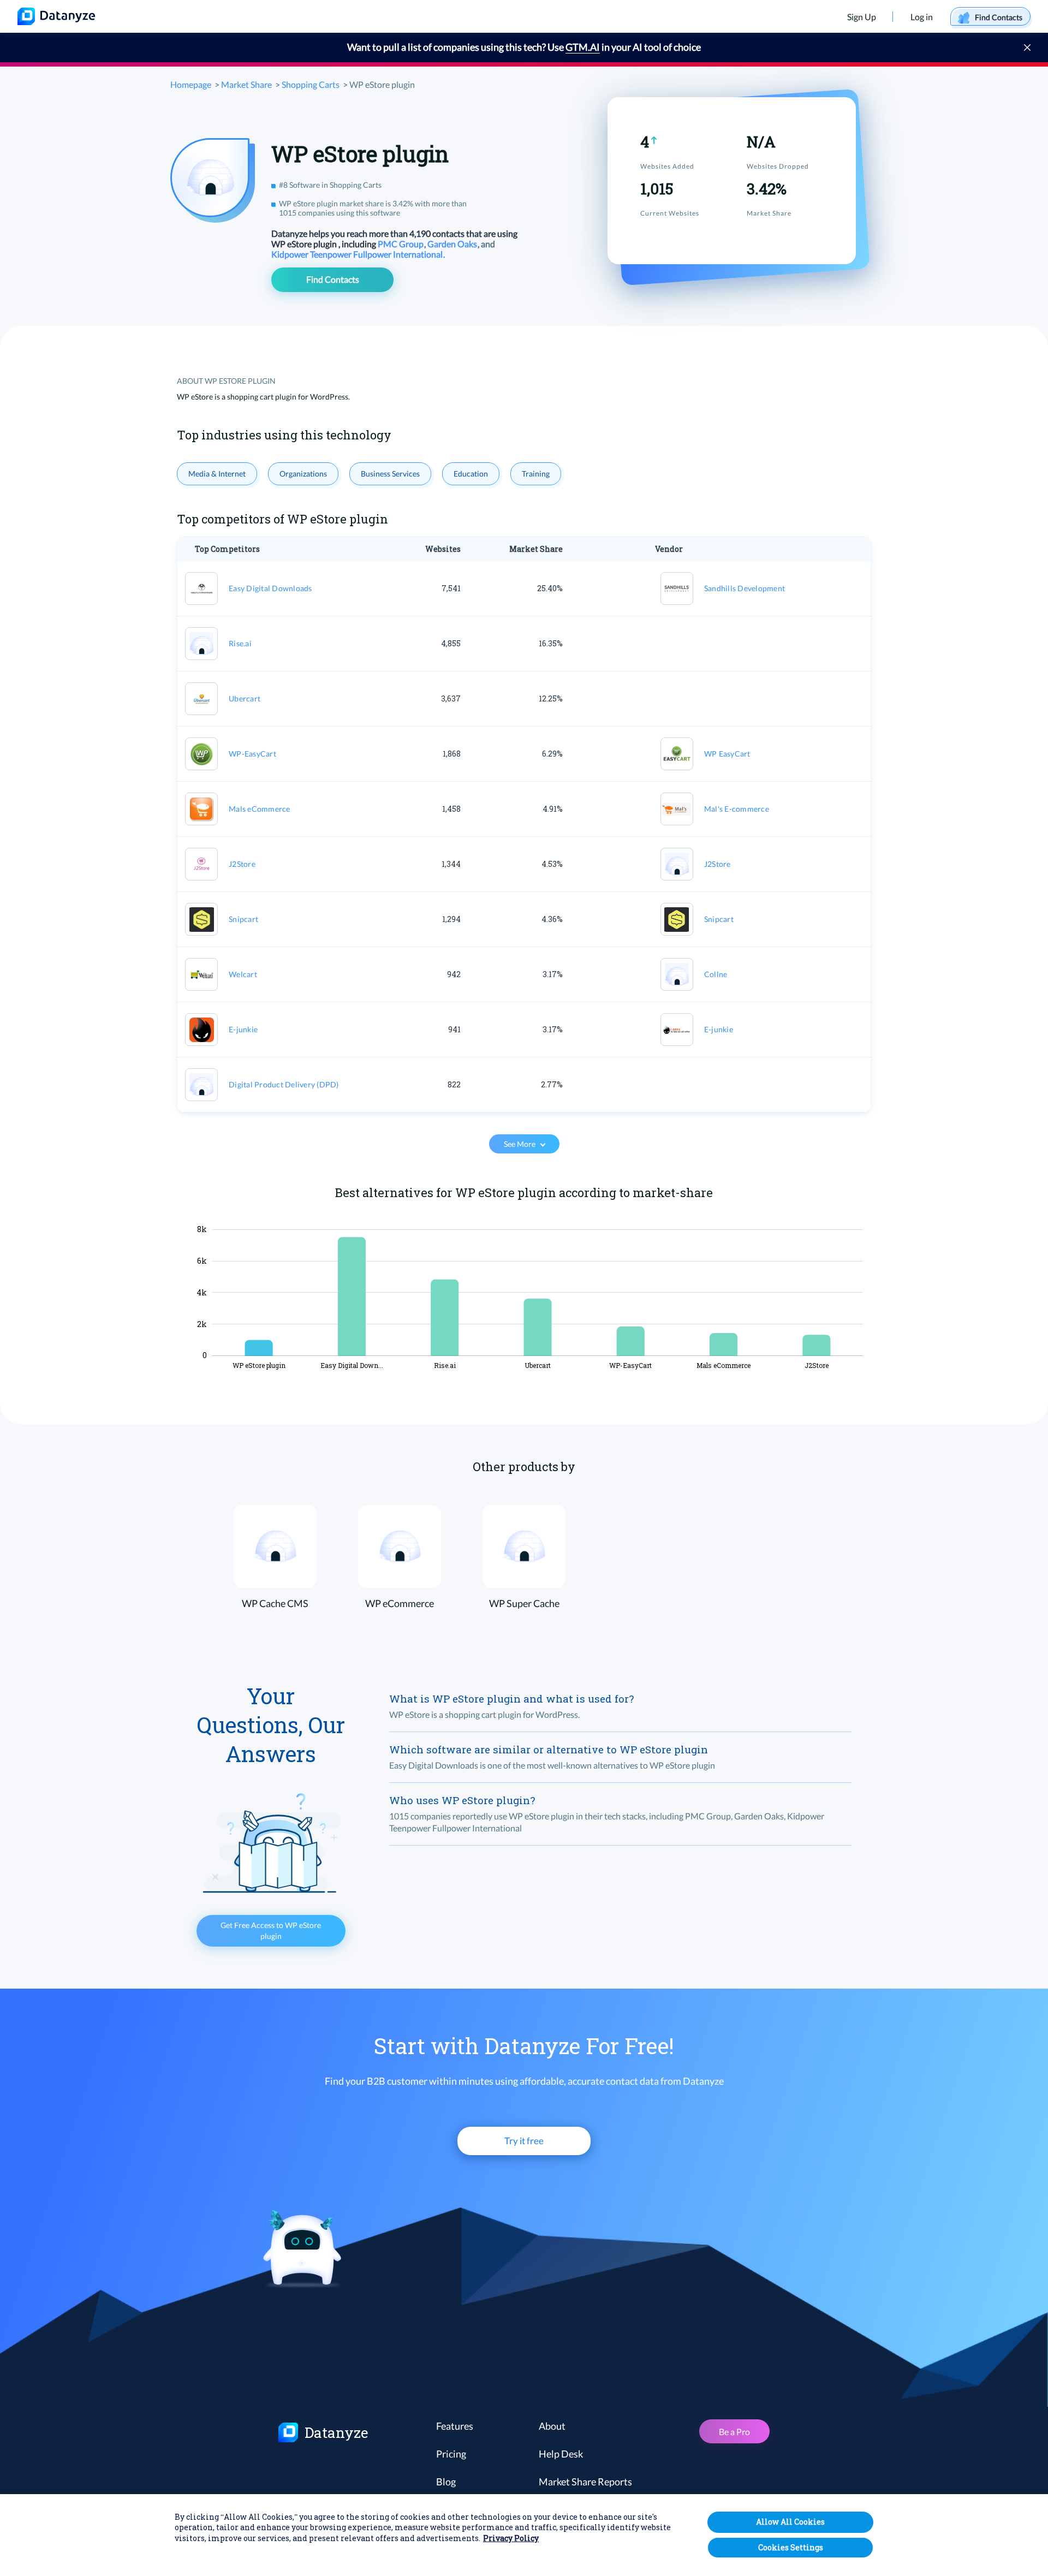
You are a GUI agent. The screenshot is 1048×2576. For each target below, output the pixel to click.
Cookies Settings (791, 2547)
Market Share (246, 84)
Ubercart (245, 698)
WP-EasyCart (252, 754)
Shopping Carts (311, 84)
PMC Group (401, 244)
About (552, 2426)
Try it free (524, 2141)
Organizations (303, 474)
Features (455, 2426)
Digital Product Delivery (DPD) (284, 1084)
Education (471, 474)
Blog (446, 2482)
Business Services (390, 474)
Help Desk (561, 2454)
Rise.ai (240, 643)
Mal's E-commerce (737, 809)
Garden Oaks (453, 244)
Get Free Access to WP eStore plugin (271, 1930)
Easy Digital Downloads (270, 588)
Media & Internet (217, 474)
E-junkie (243, 1029)
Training (536, 474)
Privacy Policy (511, 2539)
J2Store (242, 864)
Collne (716, 974)
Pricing (451, 2454)
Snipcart (243, 919)
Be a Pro (734, 2432)
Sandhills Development (745, 588)
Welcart (243, 974)
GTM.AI (583, 47)
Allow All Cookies (790, 2522)
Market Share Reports (585, 2482)
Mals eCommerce (260, 809)
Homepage (191, 84)
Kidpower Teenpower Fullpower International (358, 254)
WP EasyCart (727, 754)
